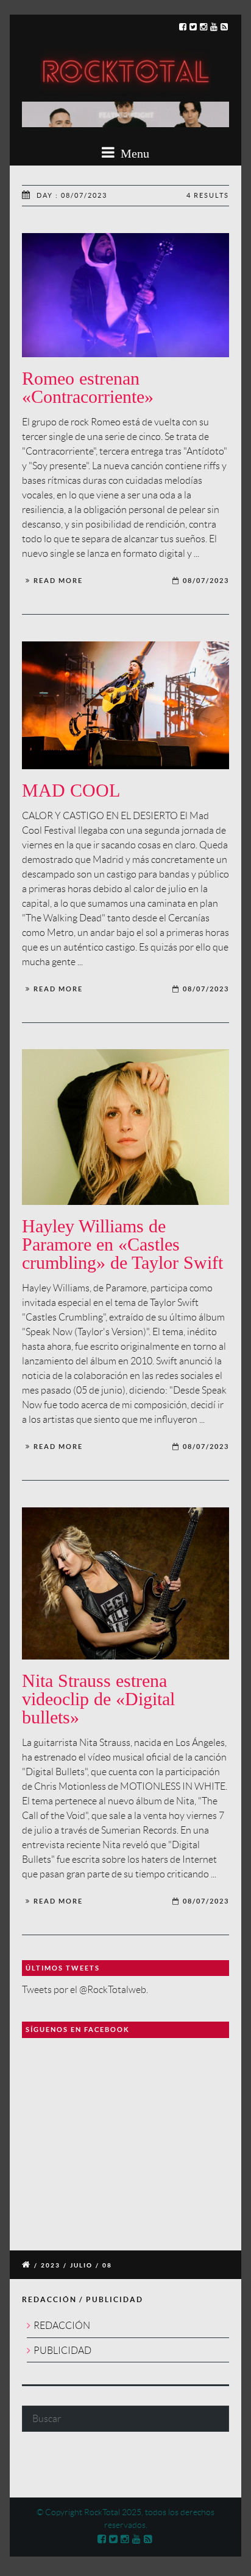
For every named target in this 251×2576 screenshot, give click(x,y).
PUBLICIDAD (62, 2351)
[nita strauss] (125, 1583)
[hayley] (125, 1127)
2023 (51, 2265)
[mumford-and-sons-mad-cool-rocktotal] (125, 705)
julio (81, 2265)
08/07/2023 (206, 581)
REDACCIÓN (62, 2326)
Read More (58, 581)
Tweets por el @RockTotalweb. (85, 1990)
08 (107, 2265)
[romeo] (125, 295)
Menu (133, 153)
